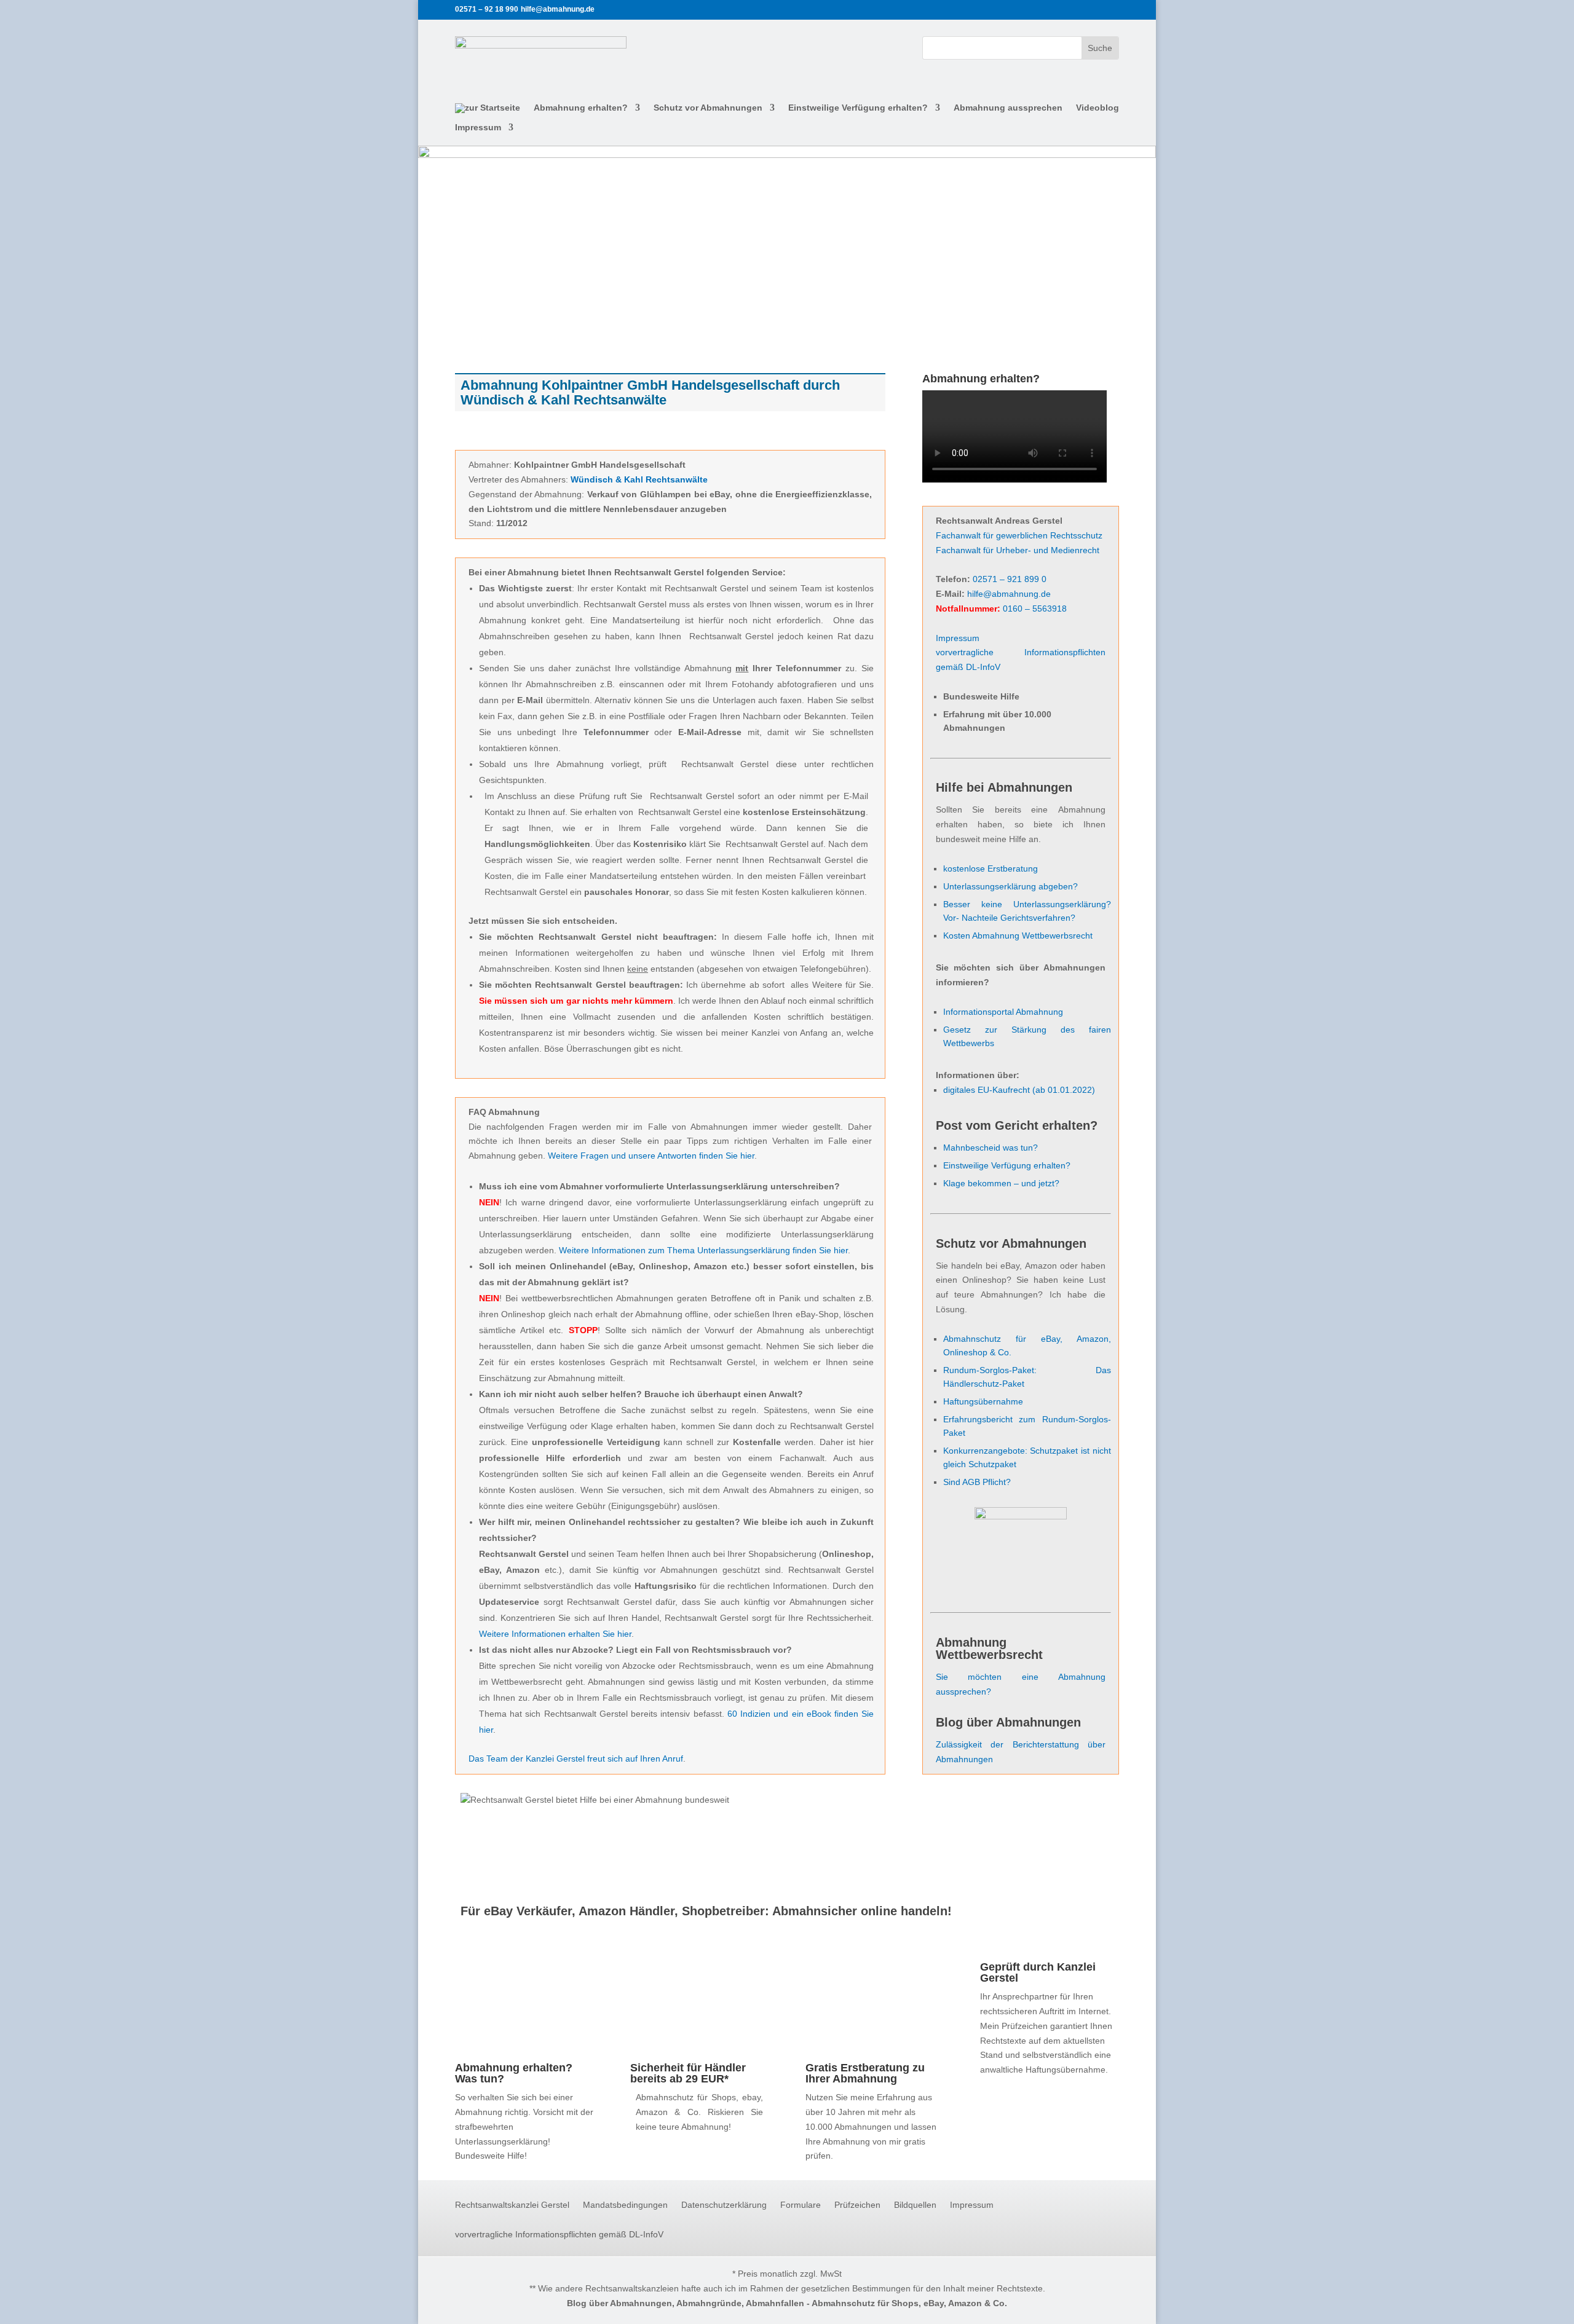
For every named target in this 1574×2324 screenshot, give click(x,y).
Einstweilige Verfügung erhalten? (858, 108)
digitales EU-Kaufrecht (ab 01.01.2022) (1019, 1090)
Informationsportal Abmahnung (1003, 1012)
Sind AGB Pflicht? (977, 1482)
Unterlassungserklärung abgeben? (1010, 886)
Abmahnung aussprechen (1008, 108)
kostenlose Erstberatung (991, 869)
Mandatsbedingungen (625, 2205)
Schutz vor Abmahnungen (708, 108)
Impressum (478, 128)
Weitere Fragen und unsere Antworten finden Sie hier (651, 1156)
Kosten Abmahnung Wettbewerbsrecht (1018, 936)
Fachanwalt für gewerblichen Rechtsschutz (1019, 535)
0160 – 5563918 (1035, 609)
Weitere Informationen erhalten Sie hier (555, 1634)
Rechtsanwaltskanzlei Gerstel (512, 2205)
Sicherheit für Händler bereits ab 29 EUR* (688, 2073)
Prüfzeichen (857, 2205)
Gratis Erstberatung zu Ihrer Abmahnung (865, 2073)
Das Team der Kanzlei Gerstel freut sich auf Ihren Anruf (576, 1759)
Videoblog (1097, 108)
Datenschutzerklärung (724, 2205)
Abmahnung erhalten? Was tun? (514, 2073)
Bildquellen (915, 2205)
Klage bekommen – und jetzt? (1001, 1183)
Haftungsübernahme (983, 1401)
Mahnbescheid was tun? (991, 1148)
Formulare (801, 2205)
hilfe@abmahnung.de (1009, 594)
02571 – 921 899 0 (1010, 579)
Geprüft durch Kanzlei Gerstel (1038, 1972)
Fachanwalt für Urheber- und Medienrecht (1018, 550)
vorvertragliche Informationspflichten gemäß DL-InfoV (559, 2235)
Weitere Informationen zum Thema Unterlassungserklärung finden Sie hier (703, 1250)
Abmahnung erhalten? (581, 108)
